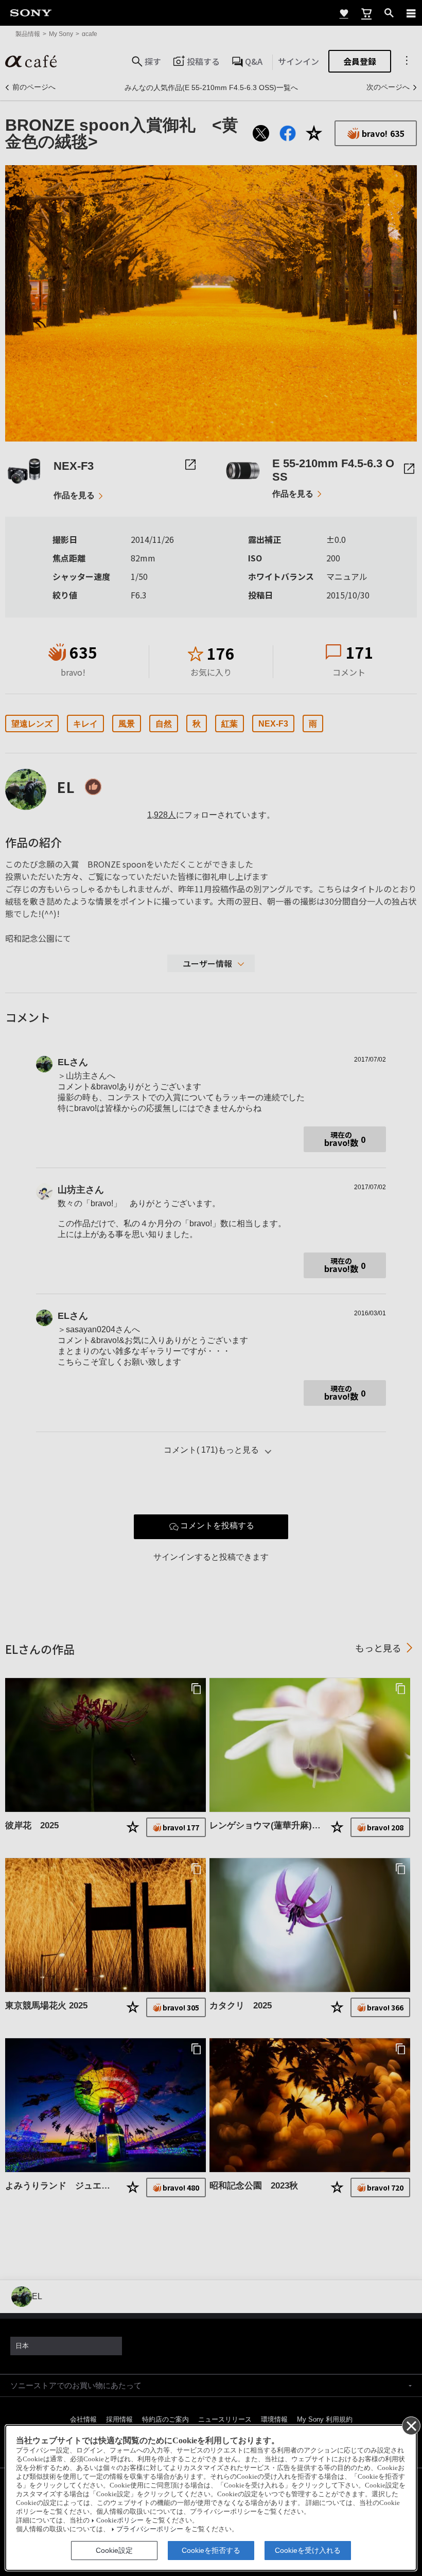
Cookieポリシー (120, 2520)
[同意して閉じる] (411, 2425)
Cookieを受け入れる (308, 2550)
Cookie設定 (114, 2550)
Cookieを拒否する (211, 2550)
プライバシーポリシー (150, 2529)
